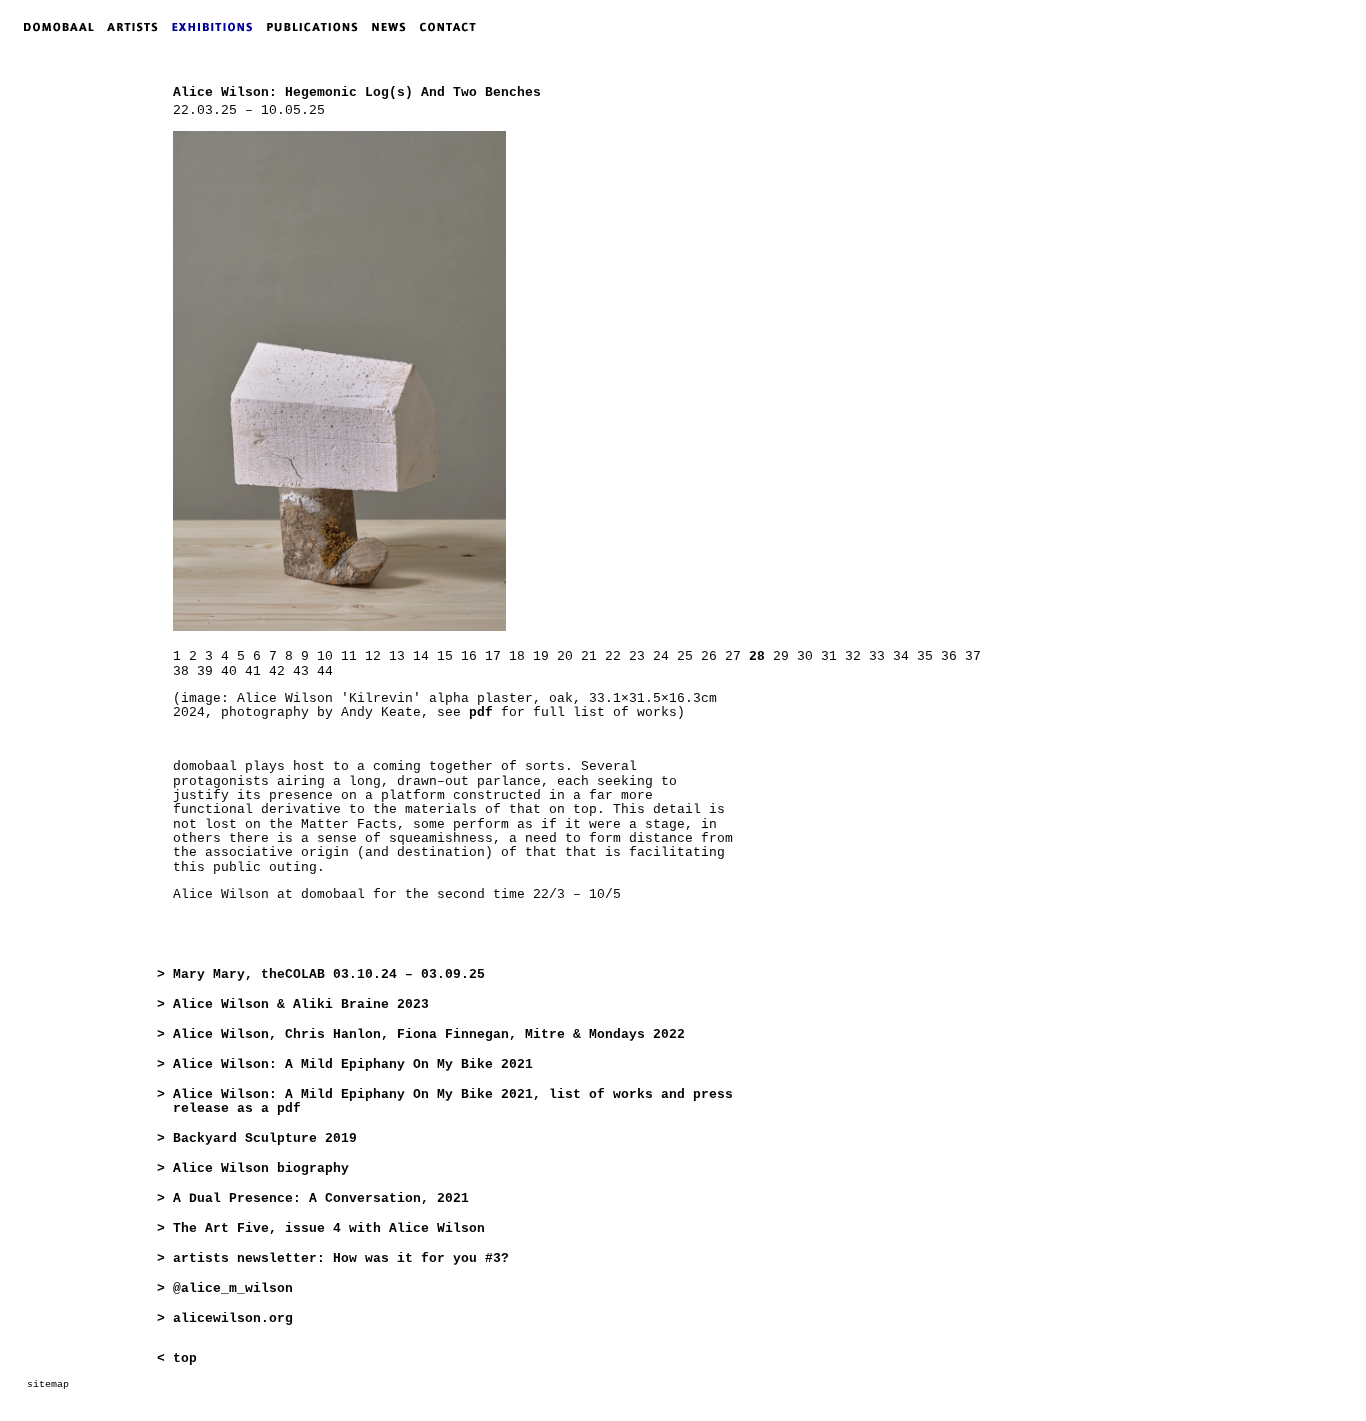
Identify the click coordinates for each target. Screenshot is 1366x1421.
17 (493, 656)
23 (637, 656)
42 (277, 671)
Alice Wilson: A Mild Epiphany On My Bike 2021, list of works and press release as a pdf (453, 1101)
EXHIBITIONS (216, 27)
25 (685, 656)
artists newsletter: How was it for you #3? (341, 1258)
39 (205, 671)
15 (445, 656)
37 (973, 656)
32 (853, 656)
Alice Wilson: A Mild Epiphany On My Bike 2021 (353, 1064)
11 (349, 656)
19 (541, 656)
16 (469, 656)
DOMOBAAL (53, 27)
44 (325, 671)
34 (901, 656)
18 (517, 656)
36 (949, 656)
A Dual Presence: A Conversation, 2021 (321, 1198)
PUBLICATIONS (318, 27)
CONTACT (452, 27)
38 (181, 671)
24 (661, 656)
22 (613, 656)
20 (565, 656)
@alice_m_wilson (233, 1288)
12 (373, 656)
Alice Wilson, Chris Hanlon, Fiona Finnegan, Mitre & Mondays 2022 (429, 1034)
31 (829, 656)
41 (253, 671)
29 (781, 656)
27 (733, 656)
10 (325, 656)
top (185, 1358)
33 (877, 656)
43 (301, 671)
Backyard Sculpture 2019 (265, 1138)
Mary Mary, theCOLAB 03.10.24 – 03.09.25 (329, 974)
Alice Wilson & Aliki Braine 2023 (301, 1004)
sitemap (48, 1384)
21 (589, 656)
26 (709, 656)
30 (805, 656)
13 (397, 656)
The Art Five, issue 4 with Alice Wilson (329, 1228)
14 (421, 656)
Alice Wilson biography (261, 1168)
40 (229, 671)
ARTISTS (137, 27)
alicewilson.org (233, 1318)
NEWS (394, 27)
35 (925, 656)
